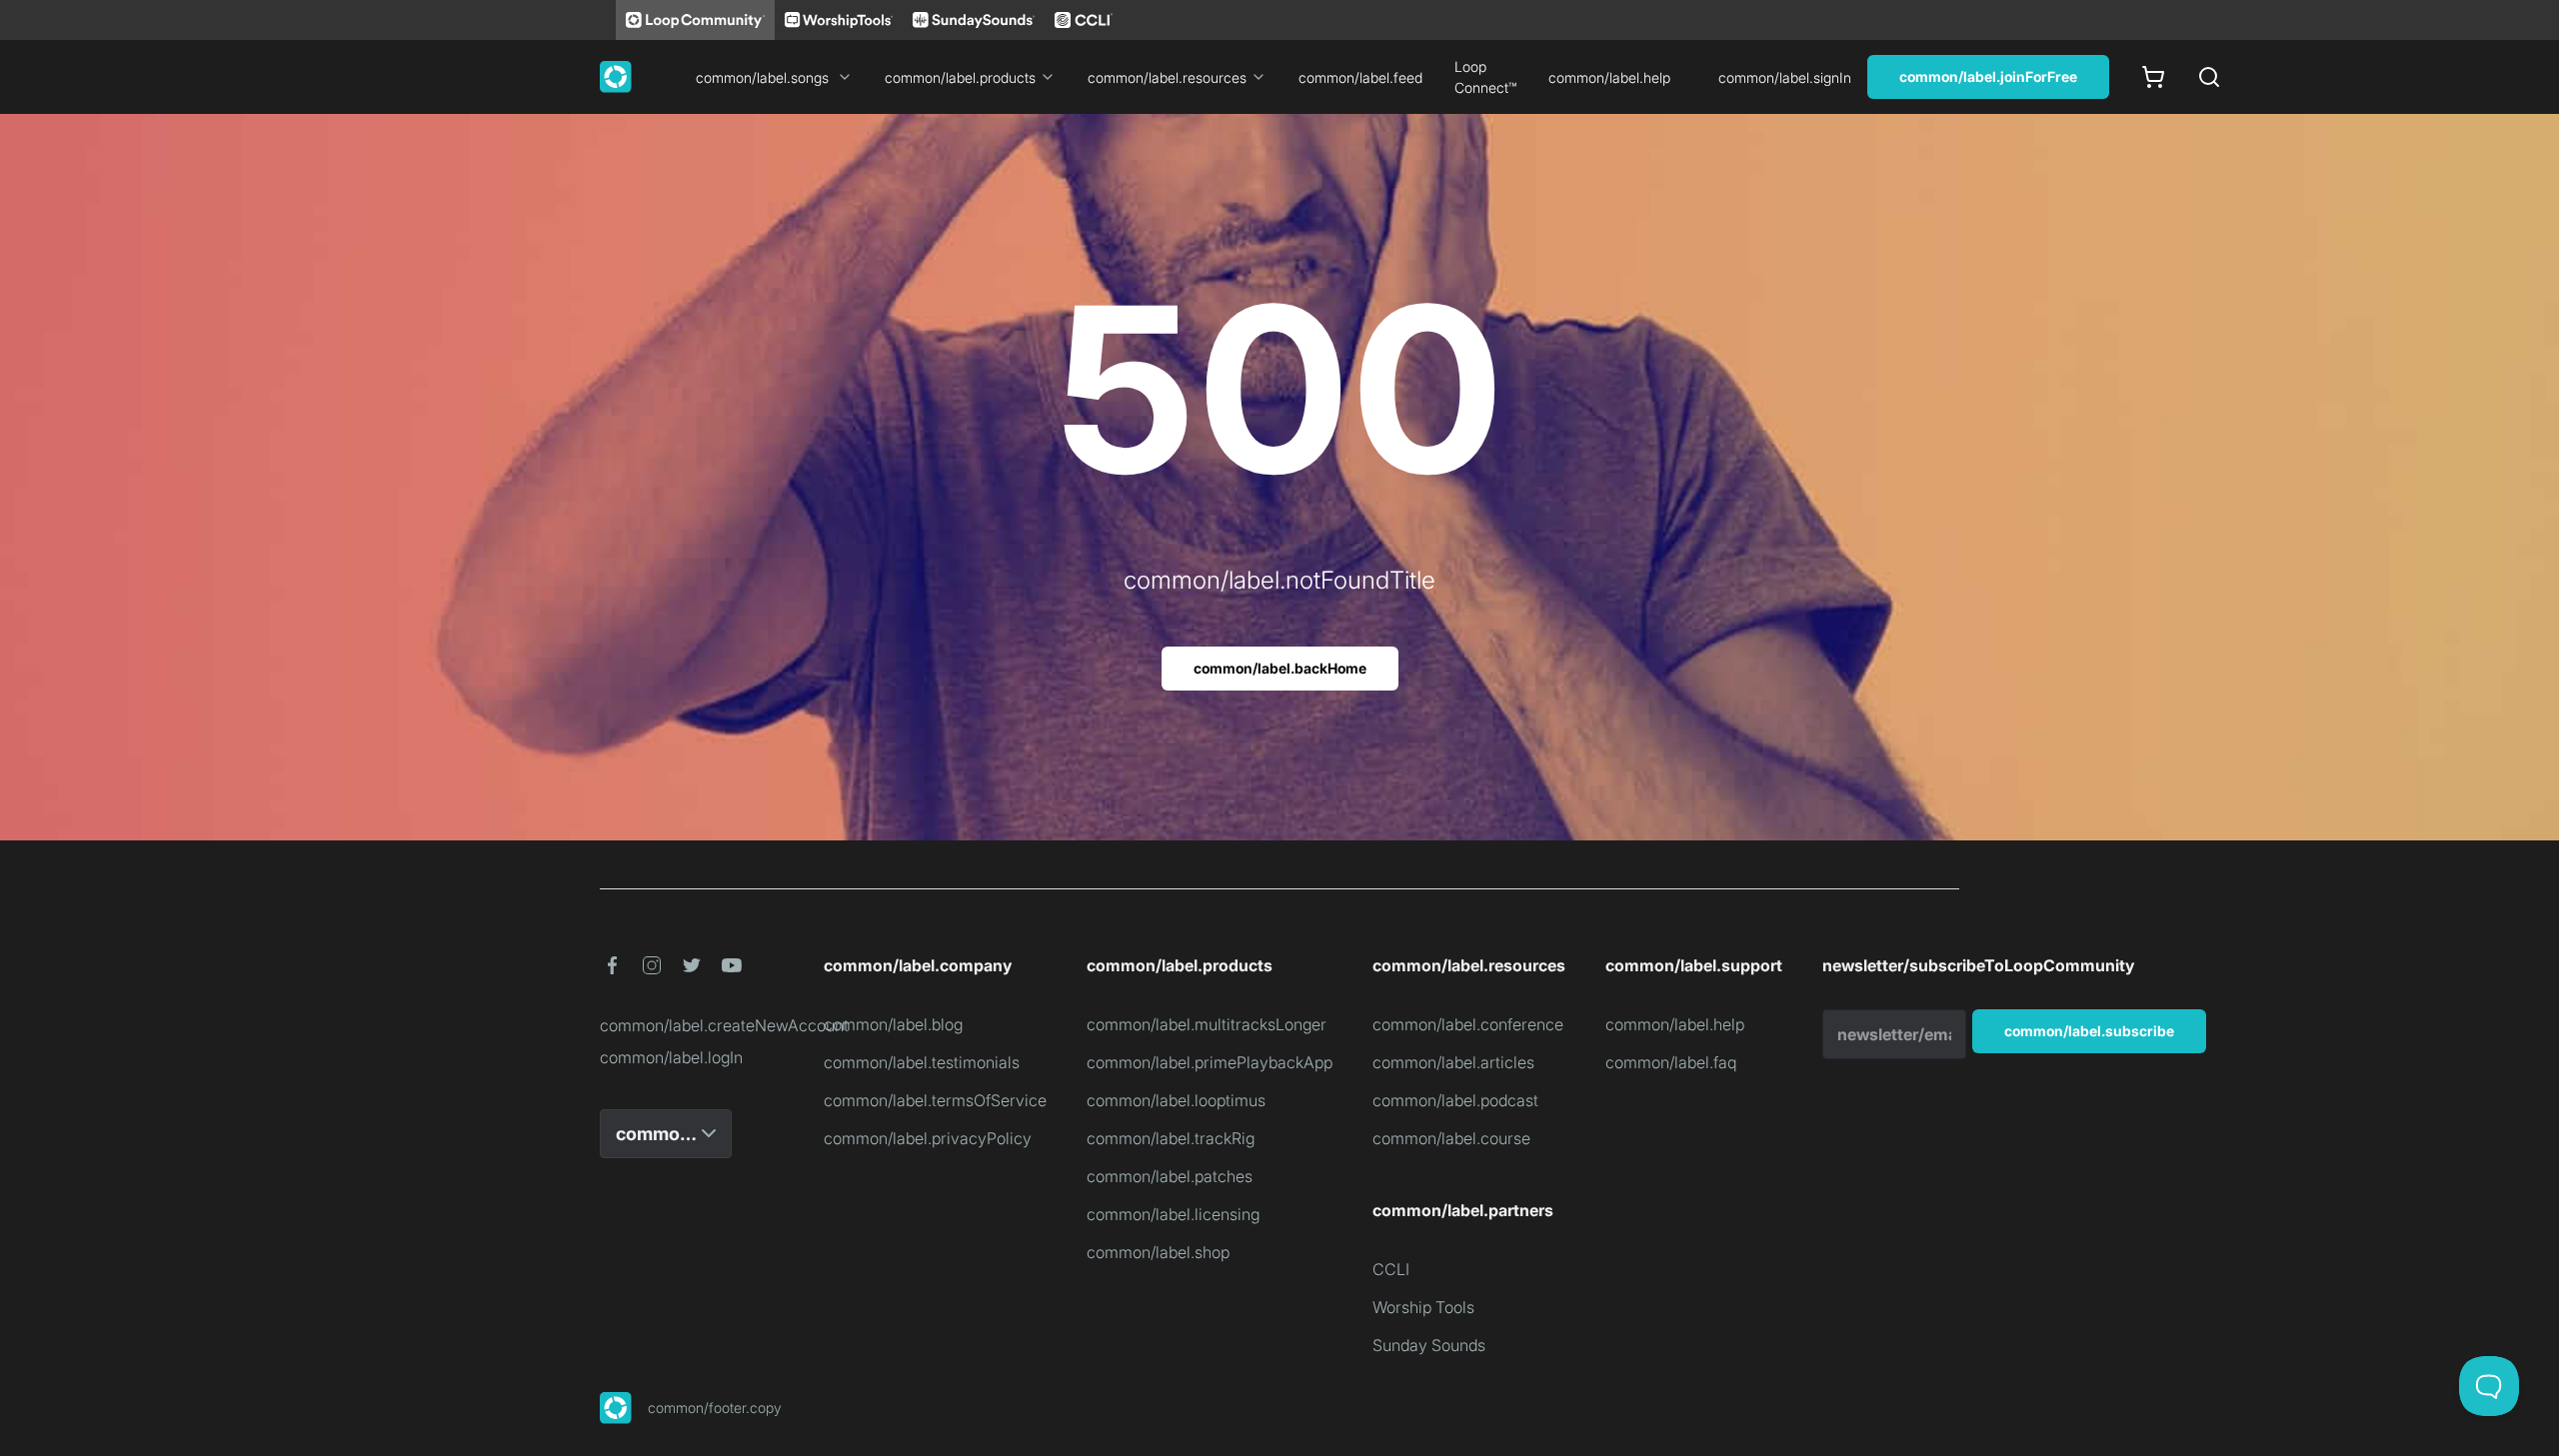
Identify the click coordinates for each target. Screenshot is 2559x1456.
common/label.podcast (1455, 1100)
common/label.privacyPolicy (928, 1138)
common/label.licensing (1173, 1214)
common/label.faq (1671, 1062)
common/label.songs (762, 77)
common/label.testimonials (922, 1062)
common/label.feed (1360, 77)
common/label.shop (1158, 1252)
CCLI (1391, 1269)
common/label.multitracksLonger (1207, 1024)
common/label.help (1609, 77)
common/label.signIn (1785, 77)
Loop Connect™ (1485, 77)
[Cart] (2153, 77)
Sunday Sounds (1429, 1345)
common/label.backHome (1280, 668)
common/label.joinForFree (1988, 76)
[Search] (2209, 77)
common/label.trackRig (1171, 1138)
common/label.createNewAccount (692, 1025)
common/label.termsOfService (935, 1100)
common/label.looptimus (1176, 1100)
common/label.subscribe (2089, 1031)
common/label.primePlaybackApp (1210, 1062)
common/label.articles (1453, 1062)
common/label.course (1451, 1138)
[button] (612, 965)
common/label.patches (1170, 1176)
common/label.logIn (671, 1057)
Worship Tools (1423, 1307)
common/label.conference (1468, 1024)
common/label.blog (893, 1024)
